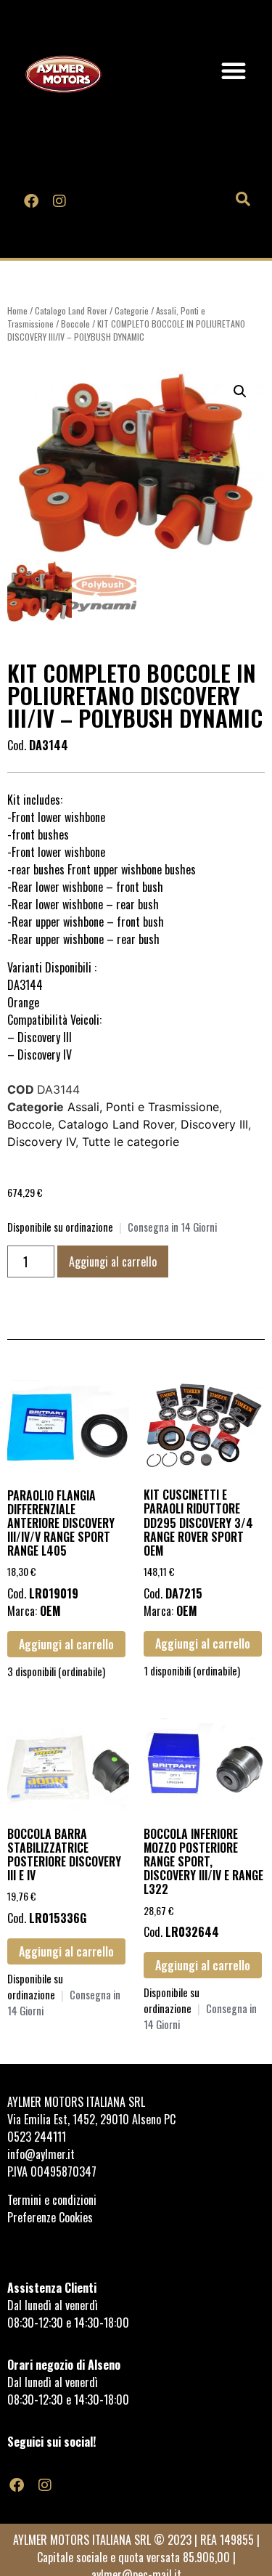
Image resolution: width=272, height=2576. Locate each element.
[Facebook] (31, 200)
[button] (234, 70)
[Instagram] (59, 200)
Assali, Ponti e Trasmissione (143, 1107)
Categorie (132, 310)
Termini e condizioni (53, 2200)
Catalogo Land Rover (71, 310)
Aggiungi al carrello (113, 1261)
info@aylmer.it (41, 2154)
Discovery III (214, 1124)
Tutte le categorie (131, 1142)
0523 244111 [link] (37, 2137)
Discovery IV (41, 1142)
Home (17, 310)
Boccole (75, 324)
